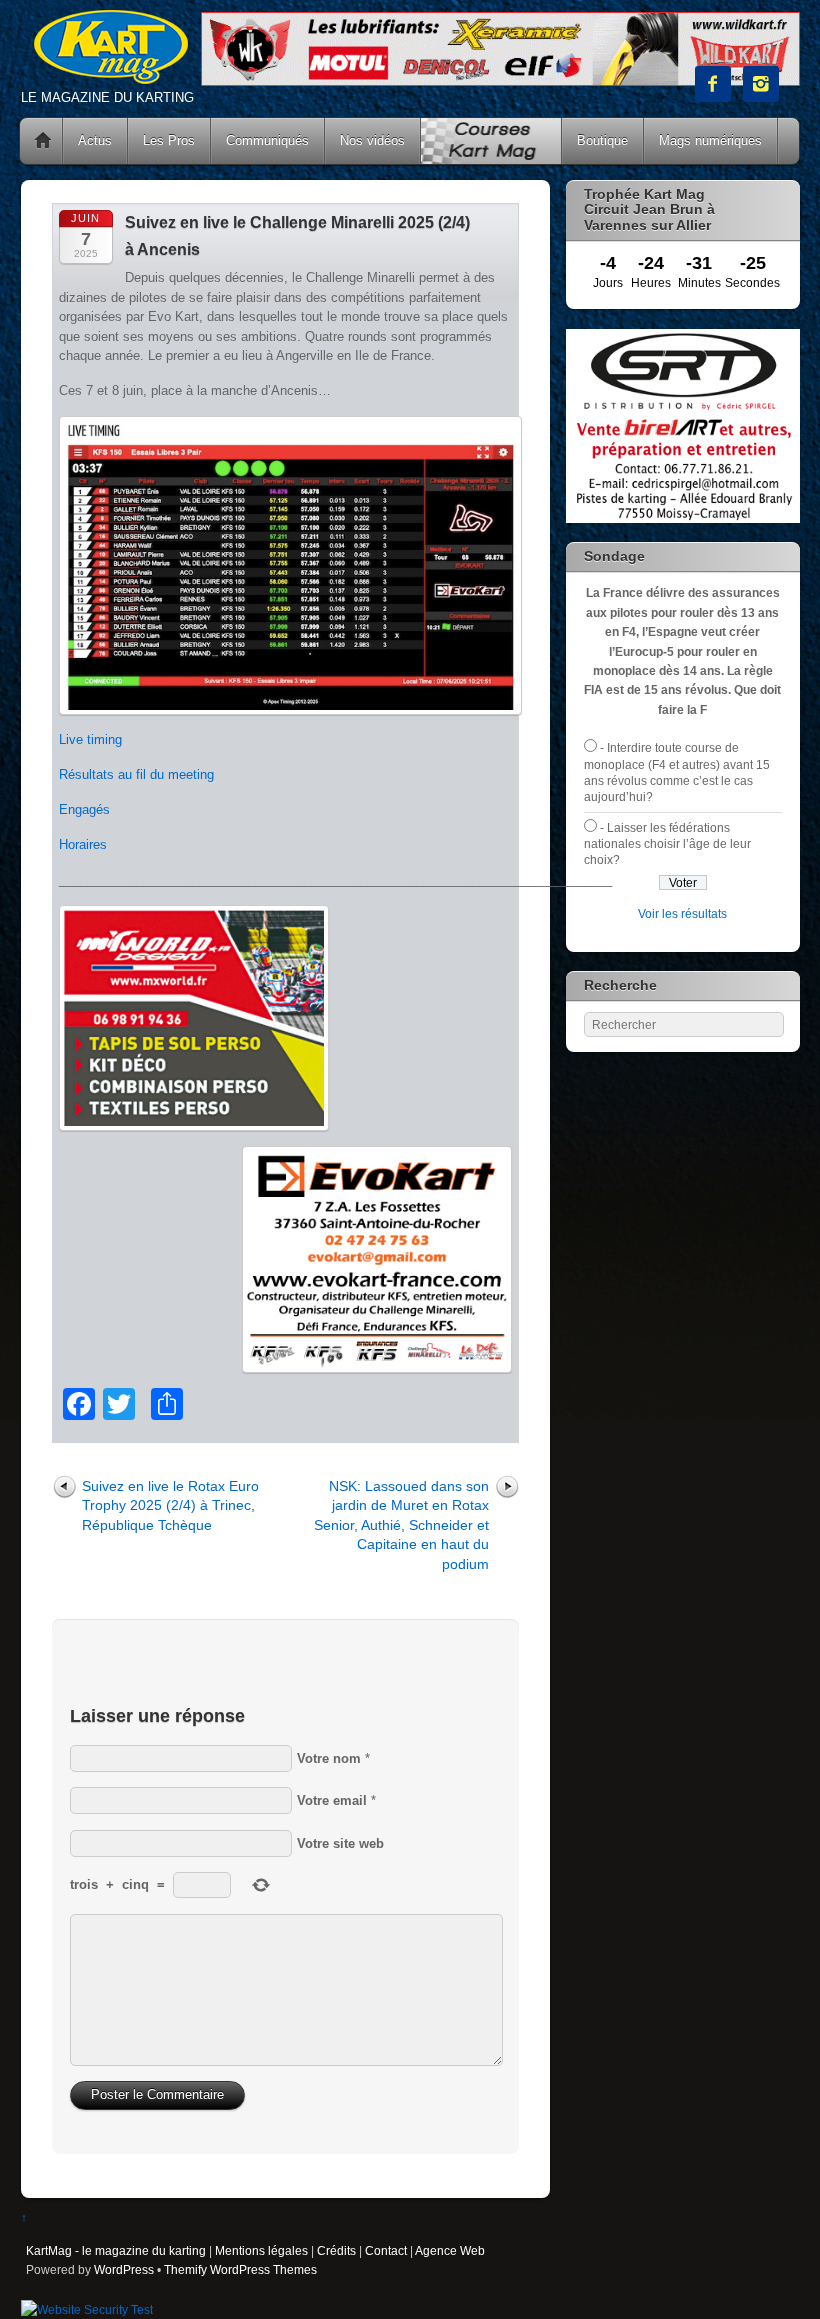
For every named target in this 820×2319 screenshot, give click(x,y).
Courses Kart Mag (491, 141)
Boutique (602, 140)
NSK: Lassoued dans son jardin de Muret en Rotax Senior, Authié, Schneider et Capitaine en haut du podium (401, 1525)
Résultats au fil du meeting (136, 774)
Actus (95, 140)
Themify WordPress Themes (240, 2269)
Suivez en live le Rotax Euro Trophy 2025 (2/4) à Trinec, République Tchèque (170, 1505)
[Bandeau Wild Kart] (500, 81)
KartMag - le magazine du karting (116, 2250)
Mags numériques (710, 140)
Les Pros (169, 140)
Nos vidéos (372, 140)
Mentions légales (261, 2250)
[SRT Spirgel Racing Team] (683, 518)
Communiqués (267, 140)
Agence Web (450, 2250)
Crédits (336, 2250)
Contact (386, 2250)
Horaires (83, 844)
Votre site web (340, 1843)
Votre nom (329, 1758)
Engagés (84, 809)
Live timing (90, 739)
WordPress (124, 2269)
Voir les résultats (682, 913)
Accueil (43, 141)
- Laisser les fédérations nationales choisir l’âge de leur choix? (667, 844)
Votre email (332, 1800)
